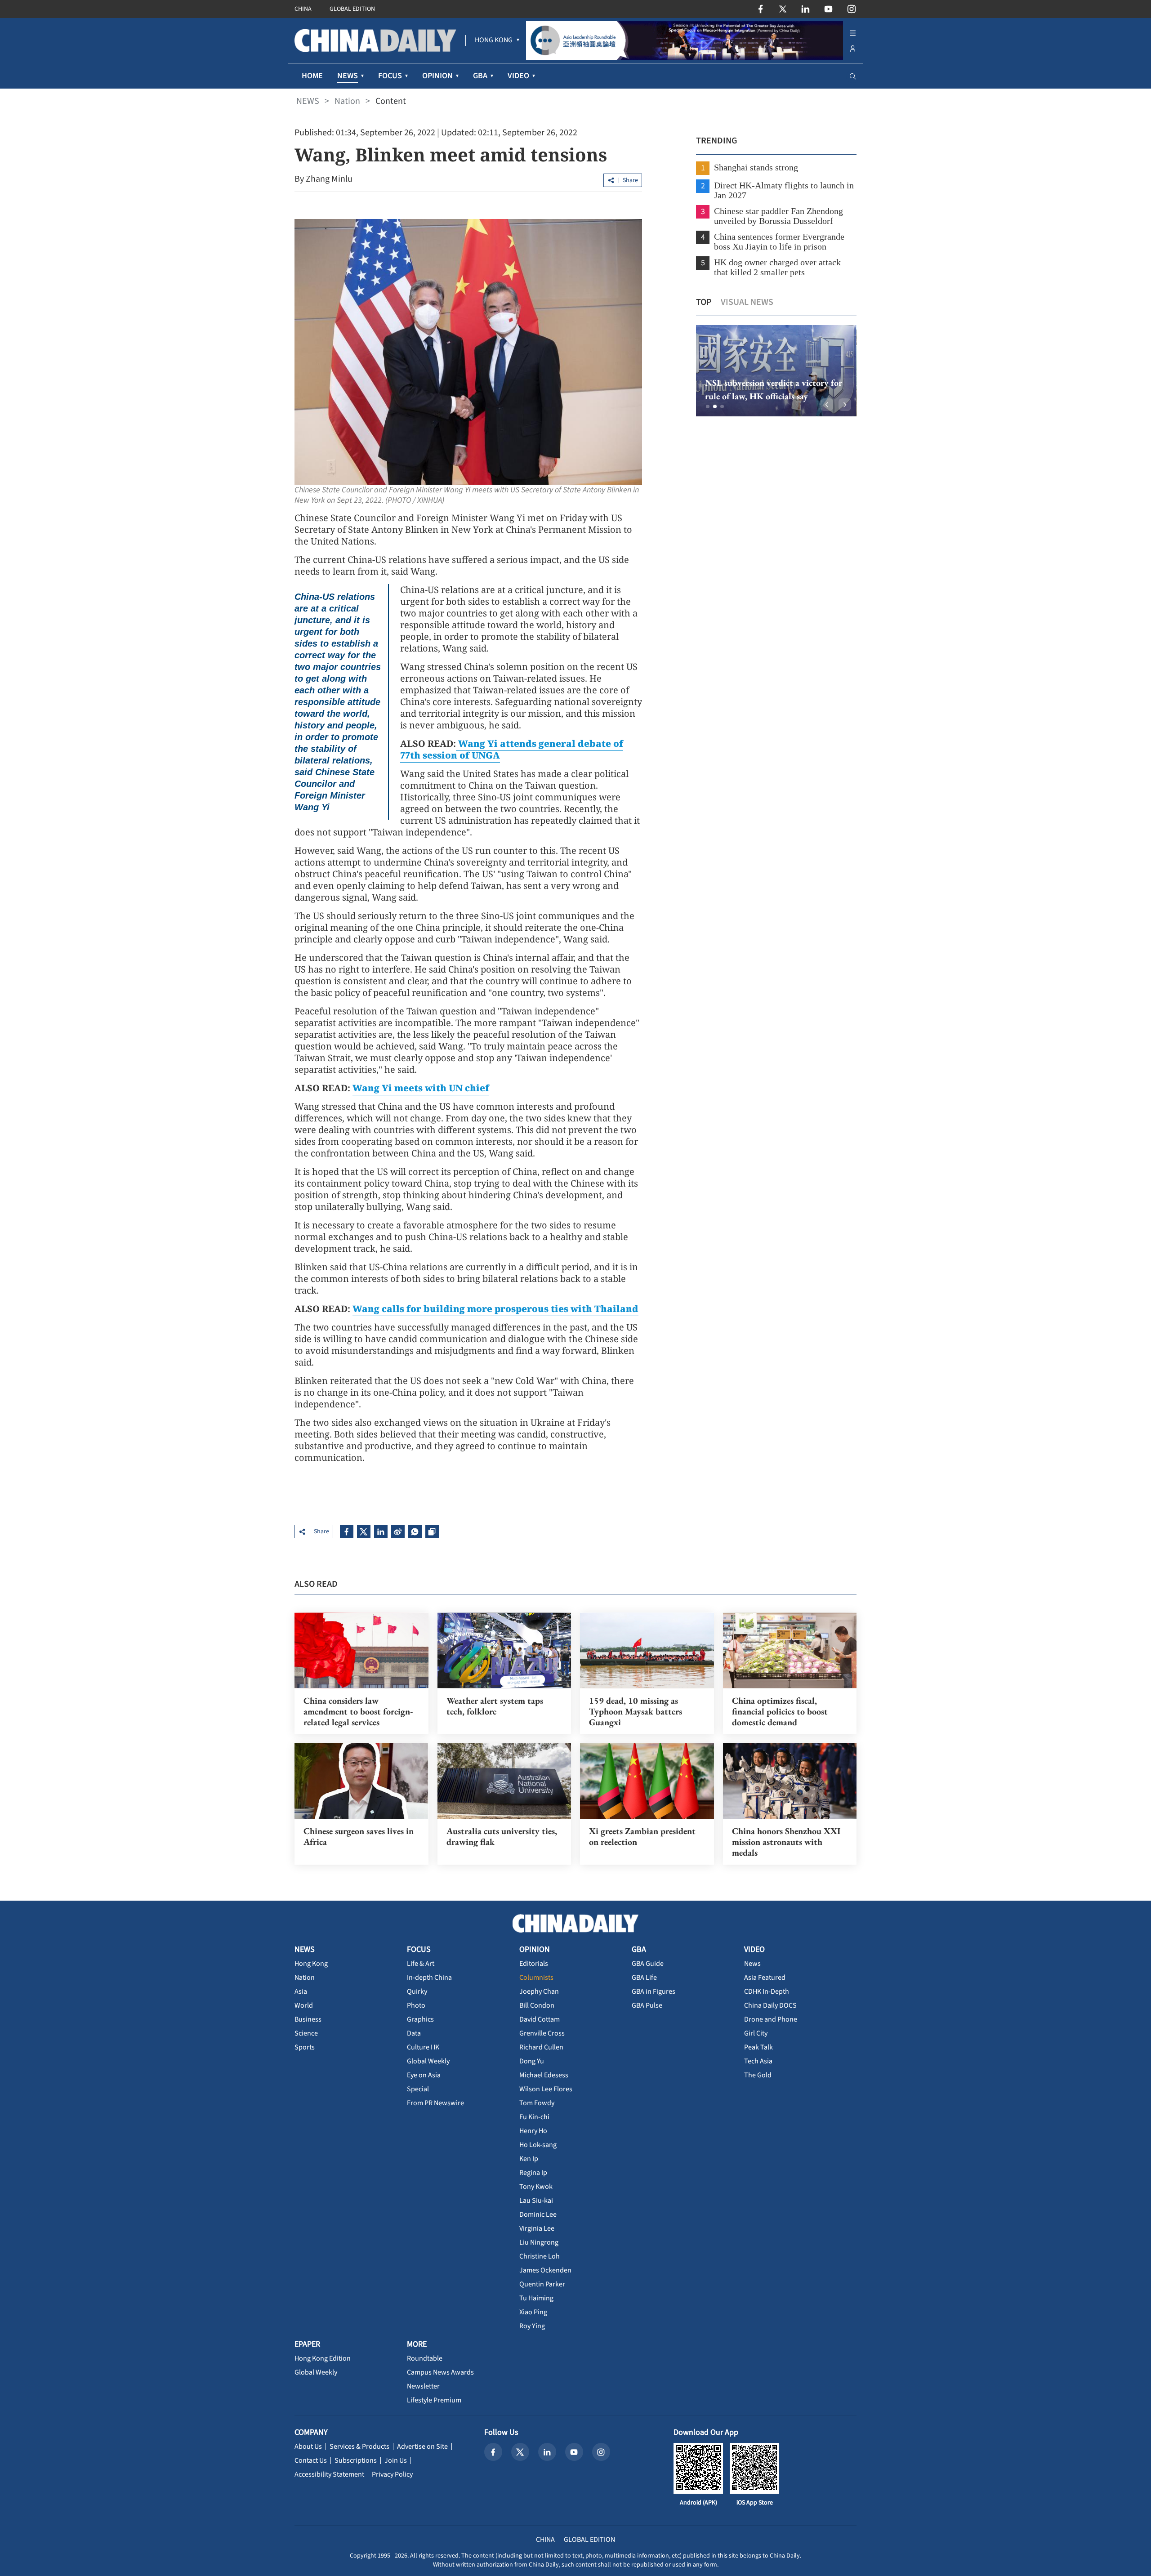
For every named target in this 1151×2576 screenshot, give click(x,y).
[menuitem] (494, 40)
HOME (312, 76)
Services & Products (359, 2447)
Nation (347, 101)
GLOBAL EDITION (352, 9)
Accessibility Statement (329, 2474)
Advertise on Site (422, 2447)
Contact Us (311, 2460)
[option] (776, 371)
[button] (708, 406)
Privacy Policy (392, 2474)
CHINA (303, 9)
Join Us (396, 2460)
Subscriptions (356, 2460)
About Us (308, 2447)
